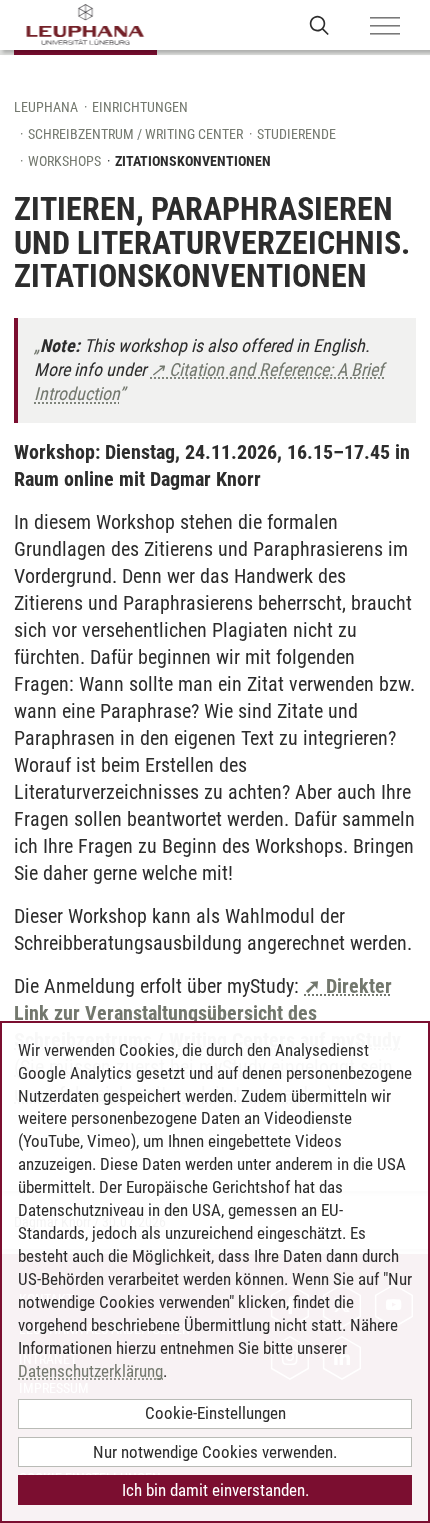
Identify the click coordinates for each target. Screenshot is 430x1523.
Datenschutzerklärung (90, 1371)
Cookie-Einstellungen (215, 1413)
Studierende (296, 134)
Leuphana (46, 107)
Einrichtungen (140, 107)
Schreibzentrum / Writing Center (135, 134)
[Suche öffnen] (319, 24)
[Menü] (385, 27)
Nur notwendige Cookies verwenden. (215, 1452)
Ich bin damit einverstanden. (215, 1490)
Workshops (64, 161)
